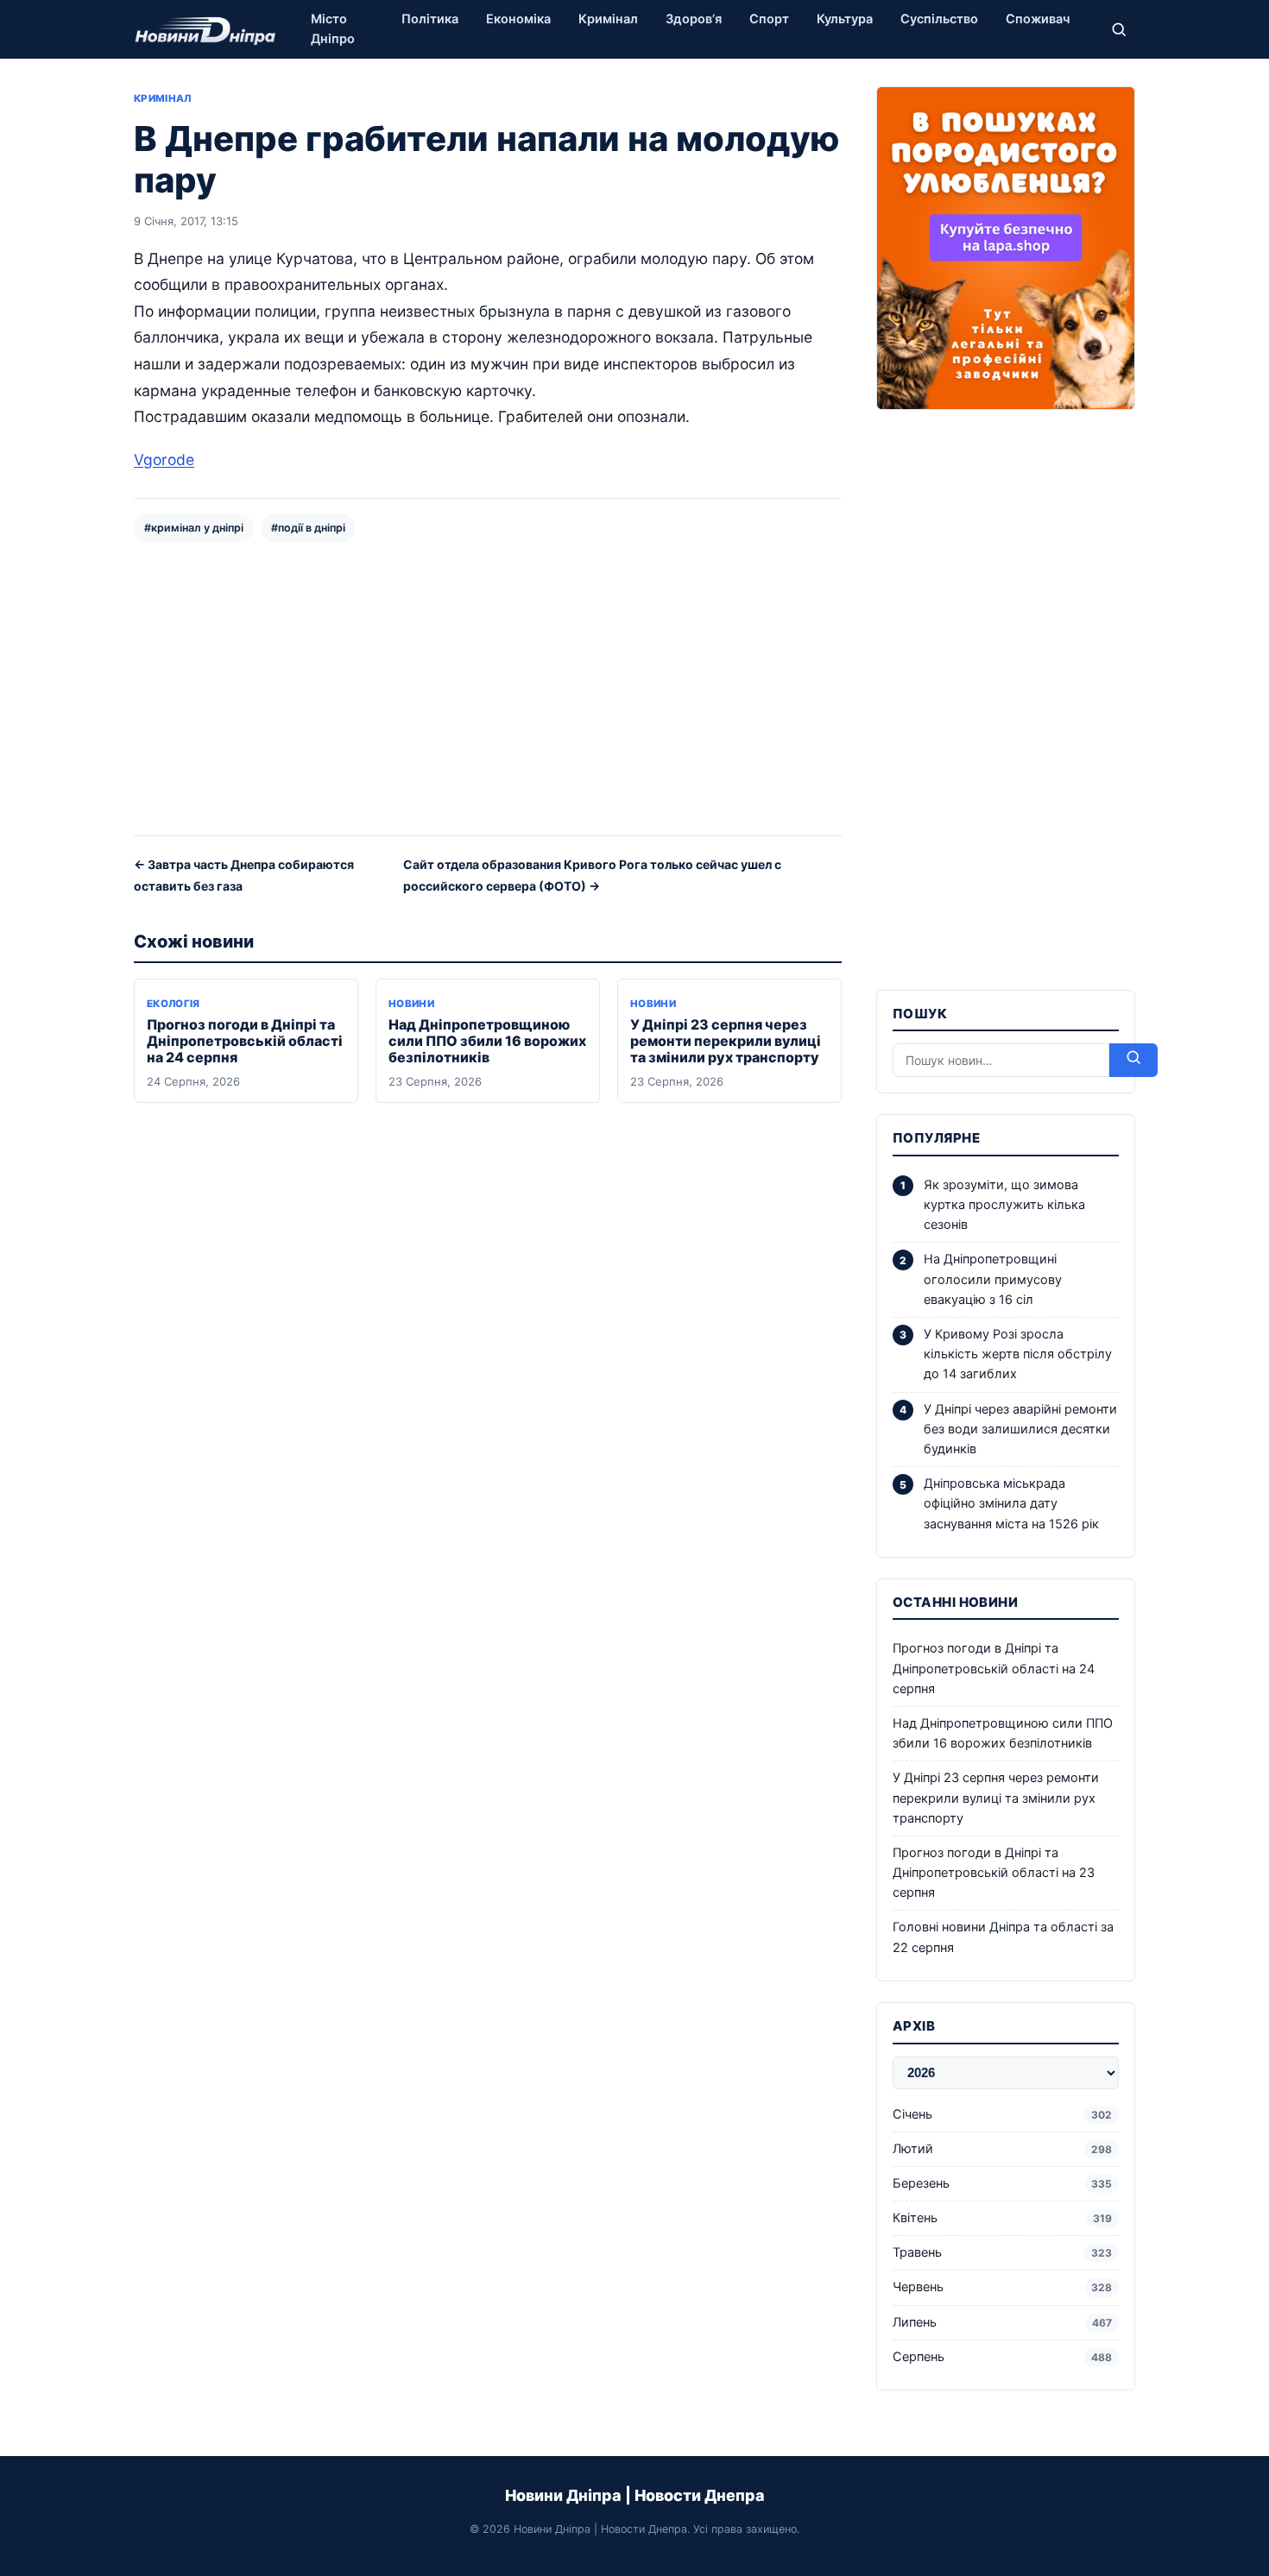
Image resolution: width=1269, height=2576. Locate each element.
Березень (1002, 2183)
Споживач (1038, 19)
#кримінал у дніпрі (194, 528)
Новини (411, 1004)
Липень (1002, 2322)
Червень (1002, 2287)
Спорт (769, 19)
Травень (1002, 2252)
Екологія (174, 1004)
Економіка (518, 19)
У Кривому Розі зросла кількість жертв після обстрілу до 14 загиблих (1018, 1354)
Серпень (1002, 2357)
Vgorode (164, 460)
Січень (1002, 2114)
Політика (430, 19)
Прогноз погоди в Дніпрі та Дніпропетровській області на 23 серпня (994, 1873)
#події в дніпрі (308, 528)
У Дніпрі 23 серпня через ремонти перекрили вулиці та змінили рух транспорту (726, 1041)
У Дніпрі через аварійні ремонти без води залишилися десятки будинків (1020, 1429)
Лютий (1002, 2149)
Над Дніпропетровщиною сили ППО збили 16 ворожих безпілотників (487, 1041)
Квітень (1002, 2218)
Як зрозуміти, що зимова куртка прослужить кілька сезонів (1004, 1205)
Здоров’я (694, 19)
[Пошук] (1119, 29)
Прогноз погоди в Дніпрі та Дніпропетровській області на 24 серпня (245, 1041)
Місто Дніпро (333, 29)
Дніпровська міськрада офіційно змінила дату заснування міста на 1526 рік (1011, 1503)
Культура (845, 19)
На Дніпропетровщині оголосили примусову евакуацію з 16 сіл (993, 1279)
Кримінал (608, 19)
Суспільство (939, 19)
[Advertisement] (488, 687)
